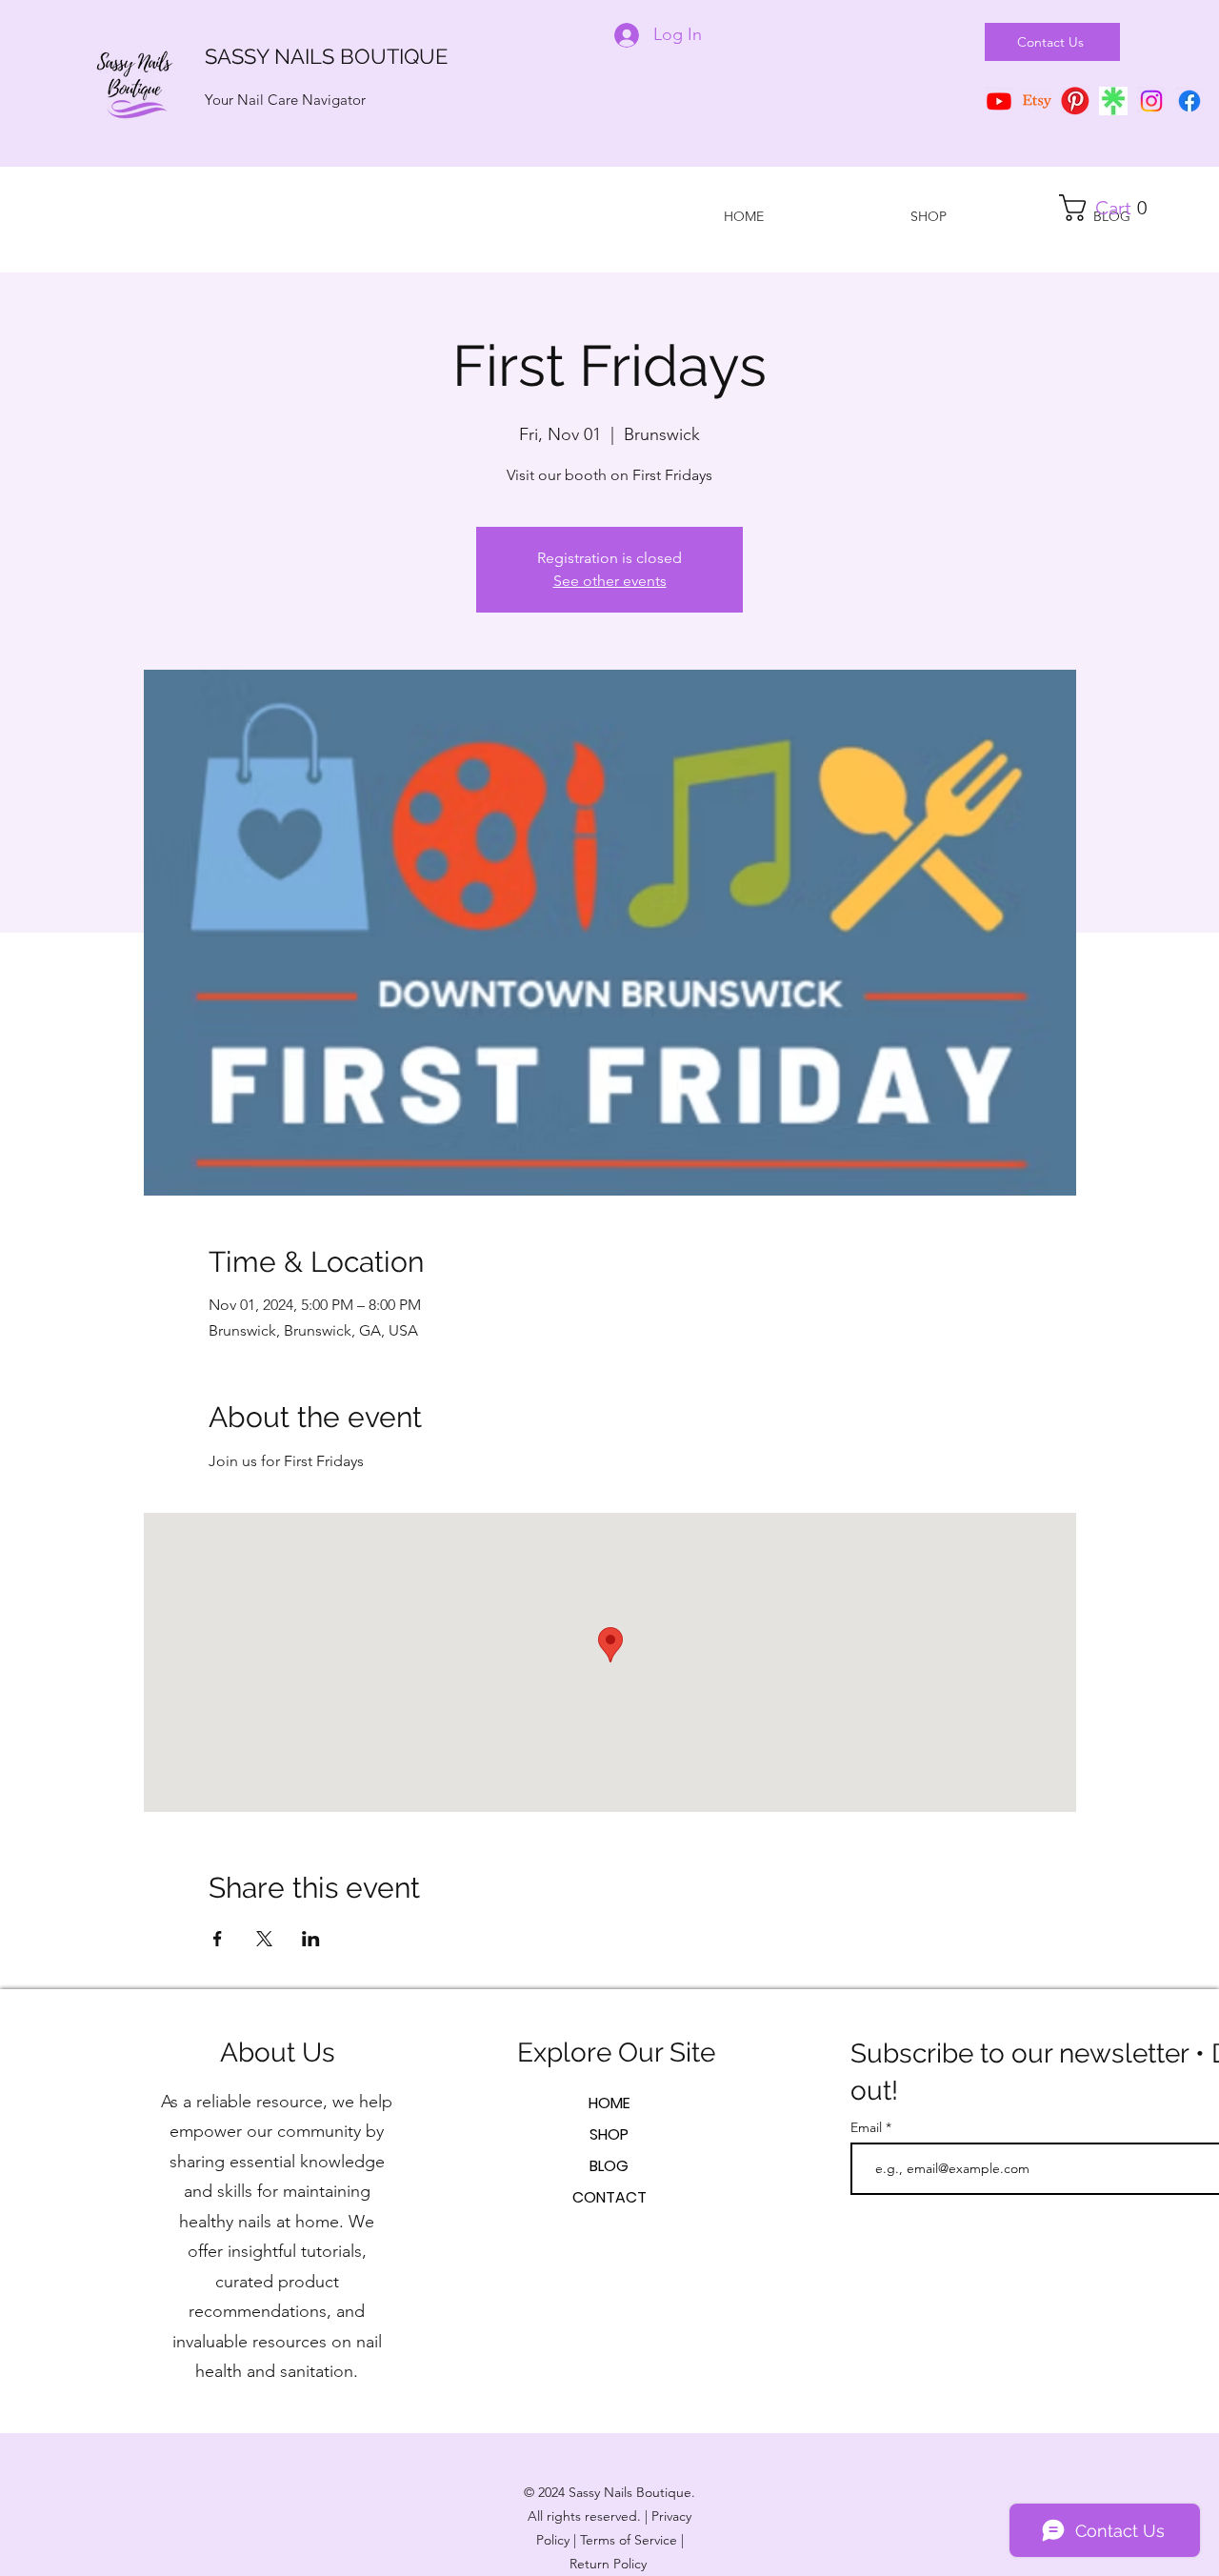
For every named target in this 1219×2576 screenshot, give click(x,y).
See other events (610, 581)
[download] (1113, 101)
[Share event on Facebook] (218, 1939)
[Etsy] (1037, 101)
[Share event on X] (264, 1939)
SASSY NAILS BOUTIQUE (326, 56)
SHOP (609, 2134)
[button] (1110, 208)
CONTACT (609, 2197)
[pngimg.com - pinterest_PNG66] (1075, 101)
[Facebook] (1189, 101)
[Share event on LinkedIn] (311, 1939)
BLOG (609, 2166)
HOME (609, 2103)
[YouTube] (999, 101)
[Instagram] (1151, 101)
